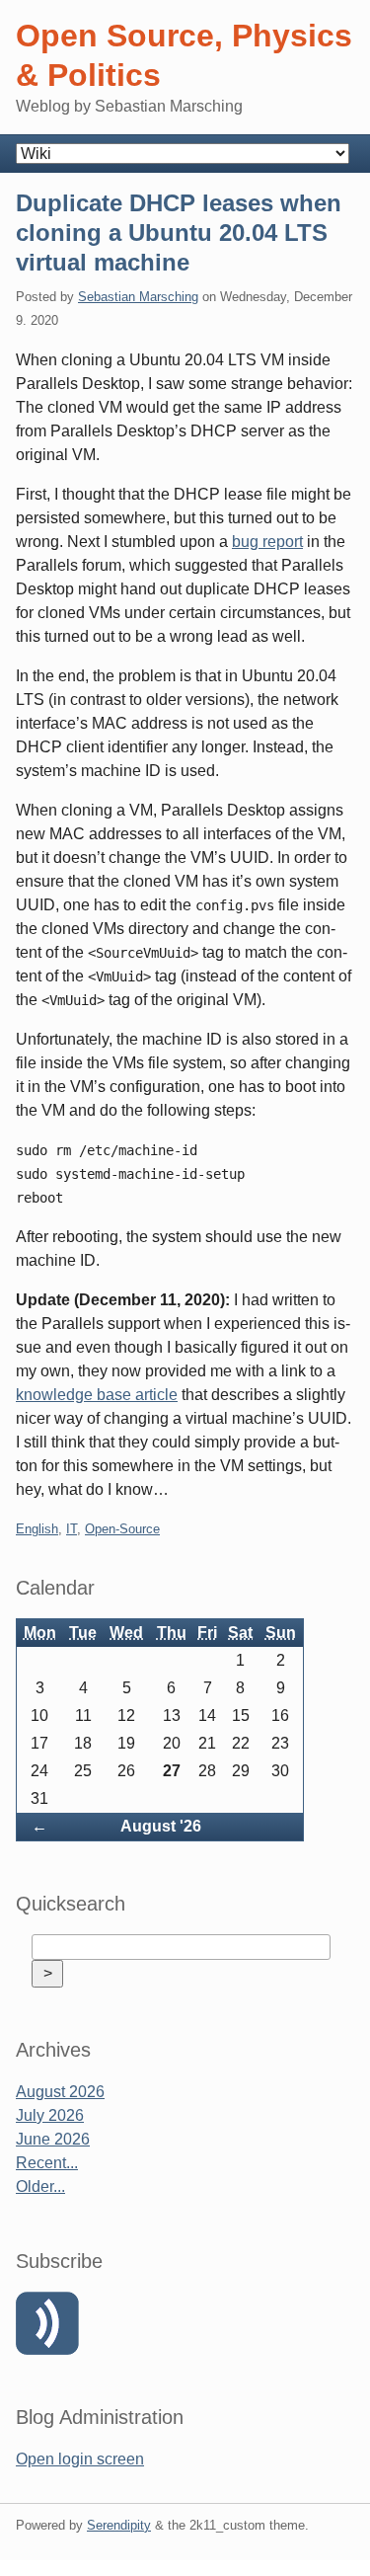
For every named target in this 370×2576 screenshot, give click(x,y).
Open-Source (122, 1529)
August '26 (161, 1826)
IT (72, 1529)
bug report (267, 542)
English (37, 1529)
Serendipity (119, 2525)
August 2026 (60, 2092)
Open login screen (80, 2459)
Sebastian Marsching (138, 297)
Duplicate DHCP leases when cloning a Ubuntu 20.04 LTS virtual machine (179, 233)
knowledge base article (97, 1395)
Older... (40, 2186)
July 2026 (50, 2115)
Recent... (47, 2163)
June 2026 (53, 2139)
